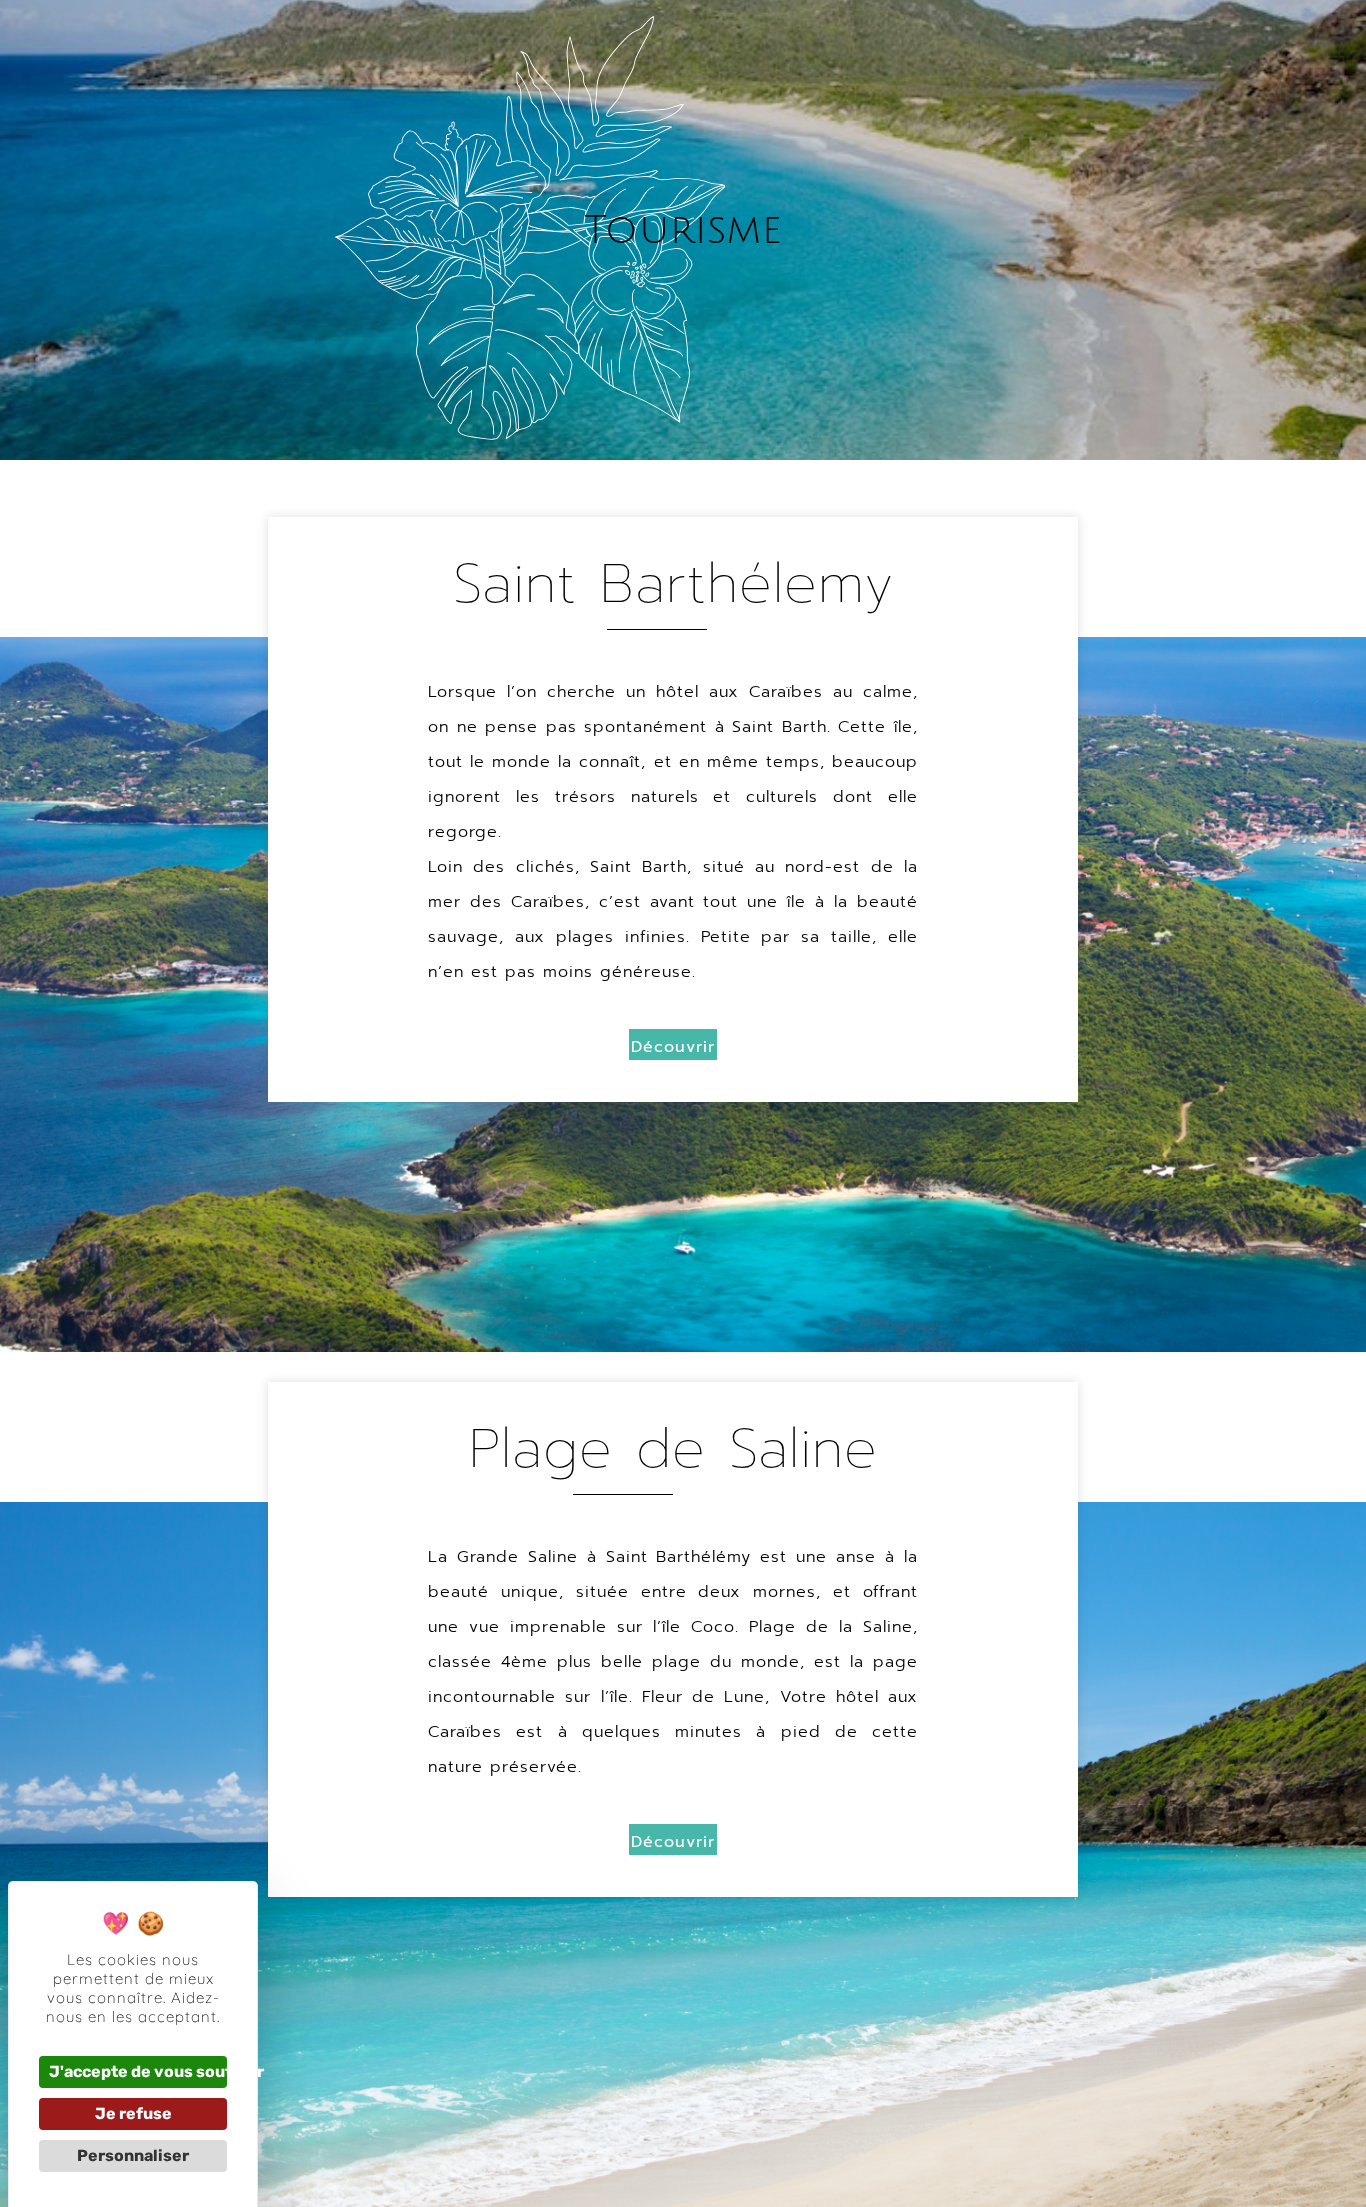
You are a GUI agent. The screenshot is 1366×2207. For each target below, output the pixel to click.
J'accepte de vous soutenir (138, 2071)
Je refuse (133, 2113)
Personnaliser (133, 2155)
